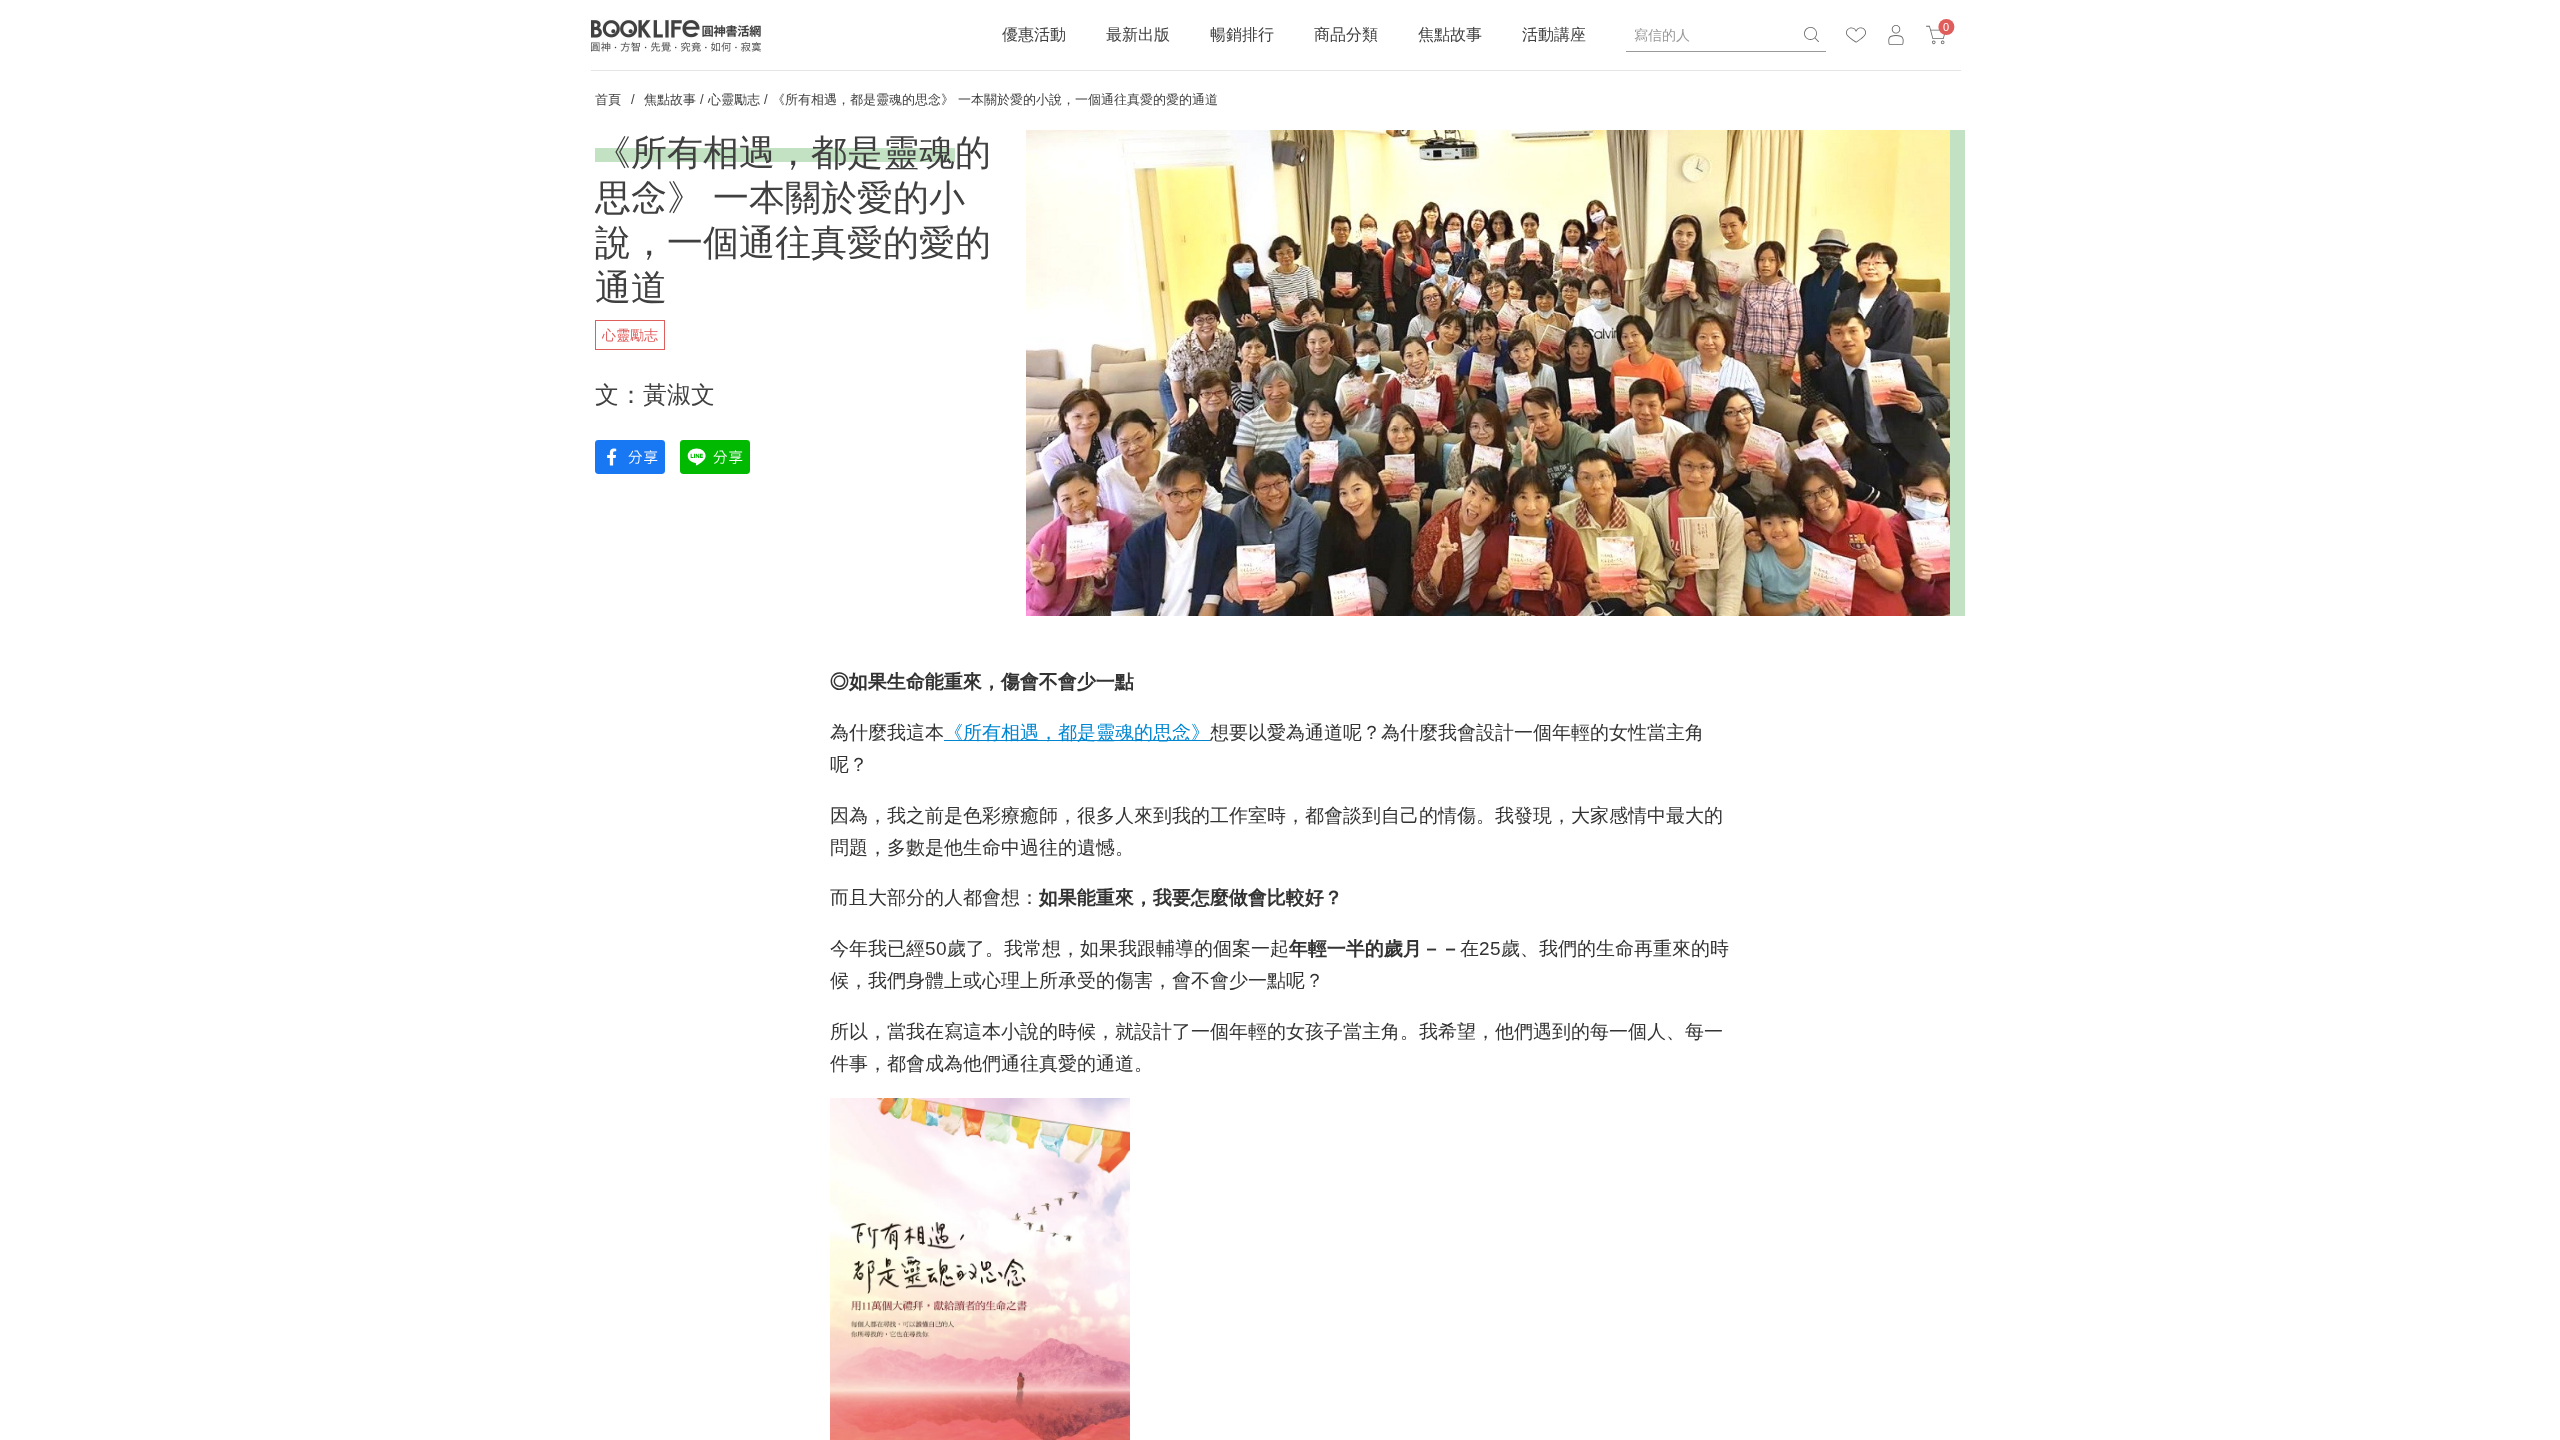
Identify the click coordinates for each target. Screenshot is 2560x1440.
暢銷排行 (1242, 34)
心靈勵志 (734, 99)
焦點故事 (1450, 34)
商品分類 (1346, 34)
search (1811, 35)
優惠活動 (1034, 34)
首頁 (608, 99)
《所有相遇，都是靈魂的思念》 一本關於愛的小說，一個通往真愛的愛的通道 (995, 99)
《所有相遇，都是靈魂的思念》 (1077, 732)
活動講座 (1554, 34)
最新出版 (1138, 34)
